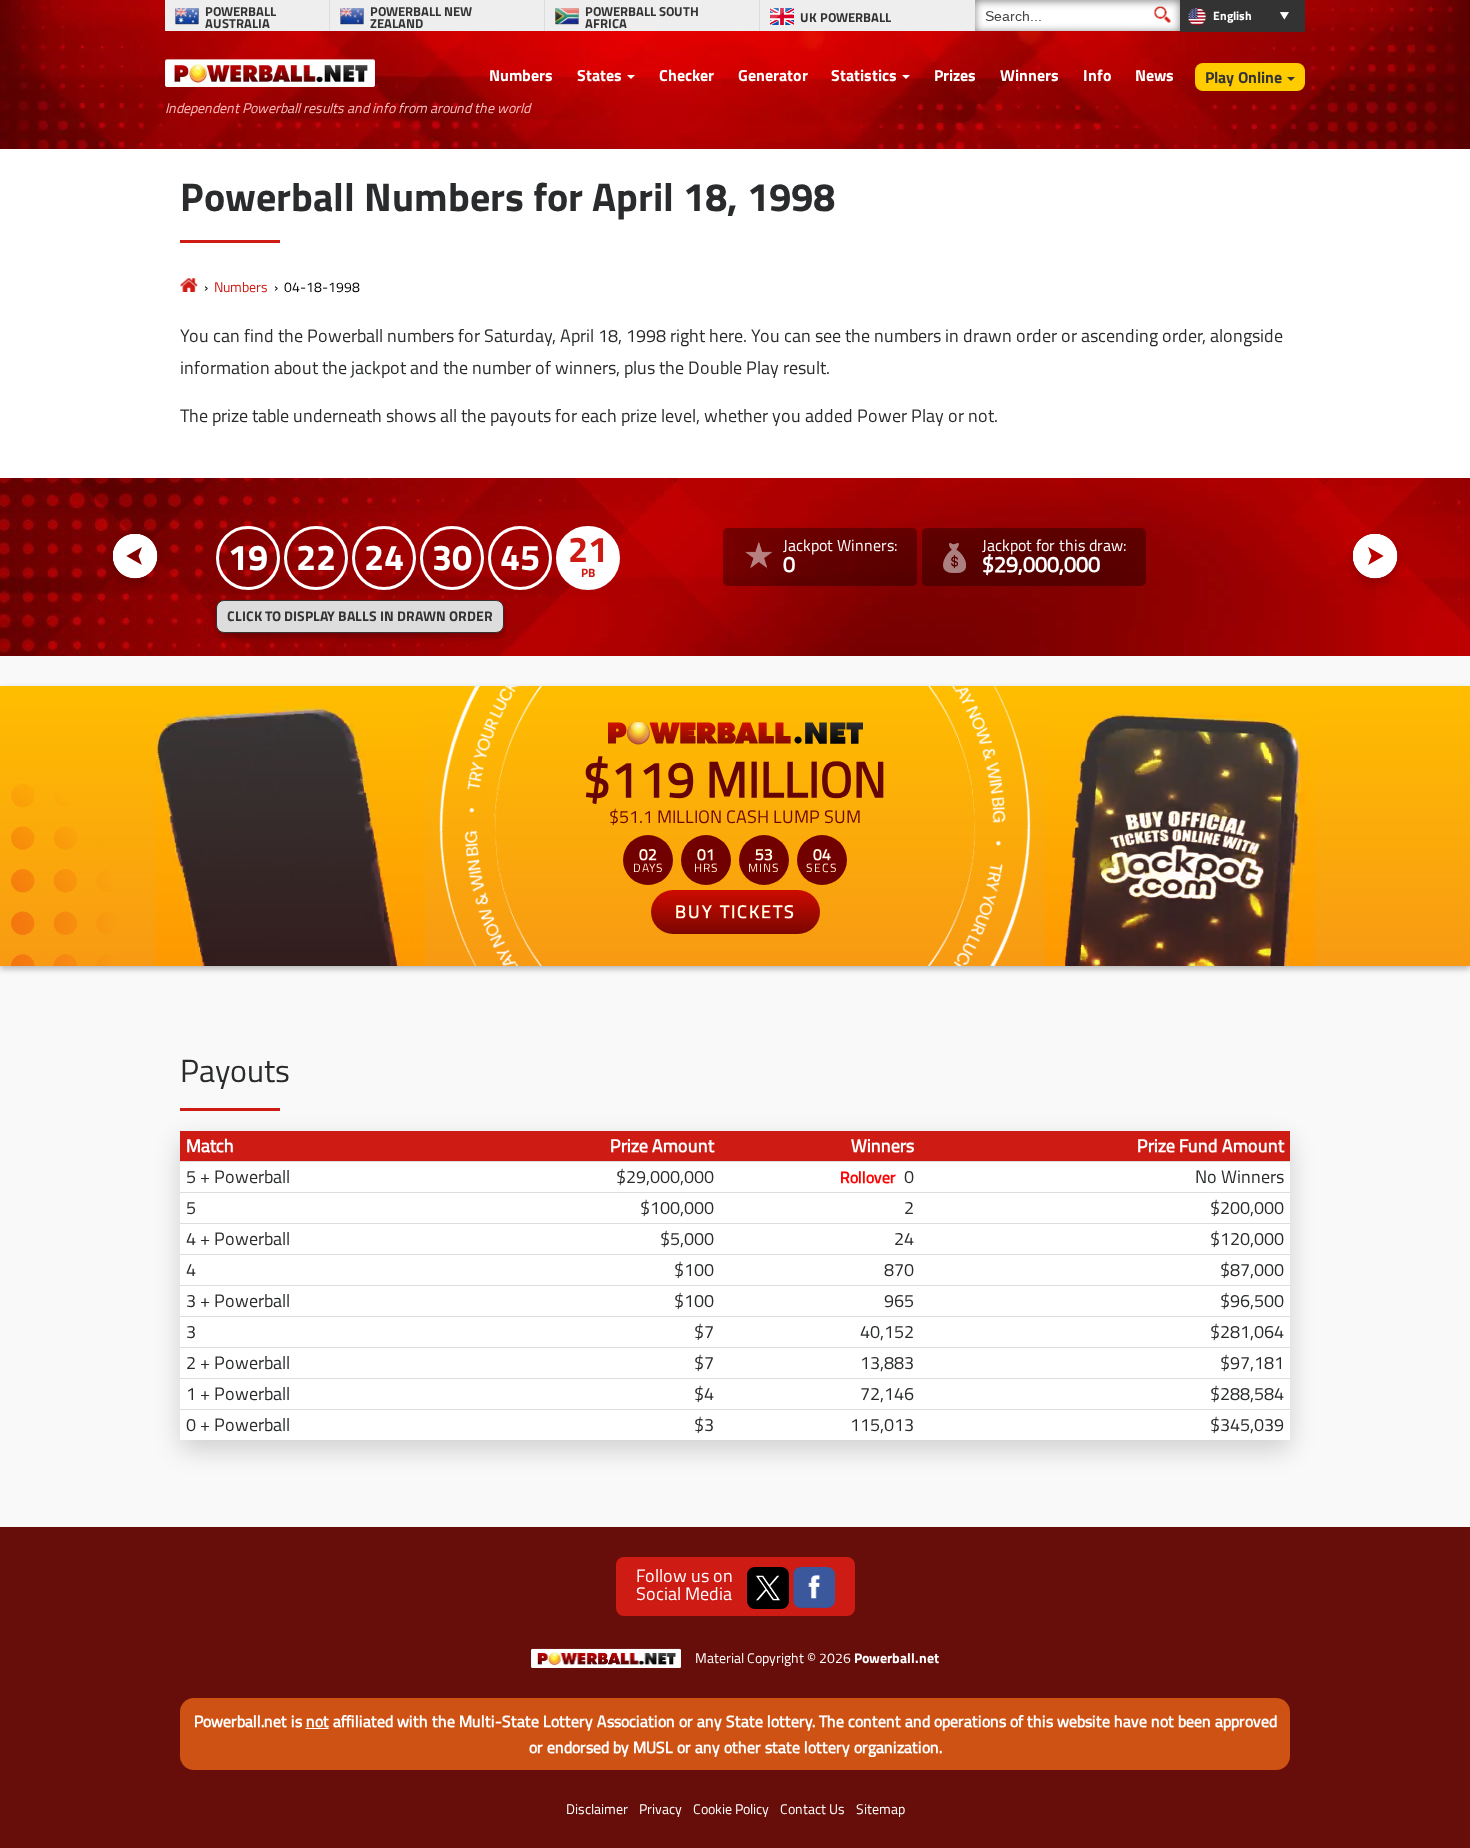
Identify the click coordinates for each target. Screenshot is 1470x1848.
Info (1097, 75)
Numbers (521, 75)
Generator (773, 75)
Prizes (955, 75)
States (599, 75)
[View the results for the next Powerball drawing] (1375, 556)
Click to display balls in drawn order (360, 616)
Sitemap (880, 1809)
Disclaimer (597, 1809)
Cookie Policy (731, 1809)
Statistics (864, 75)
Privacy (660, 1809)
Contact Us (812, 1809)
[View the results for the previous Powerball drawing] (135, 556)
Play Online (1243, 77)
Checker (686, 75)
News (1154, 75)
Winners (1029, 75)
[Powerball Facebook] (814, 1588)
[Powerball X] (768, 1588)
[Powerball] (189, 286)
